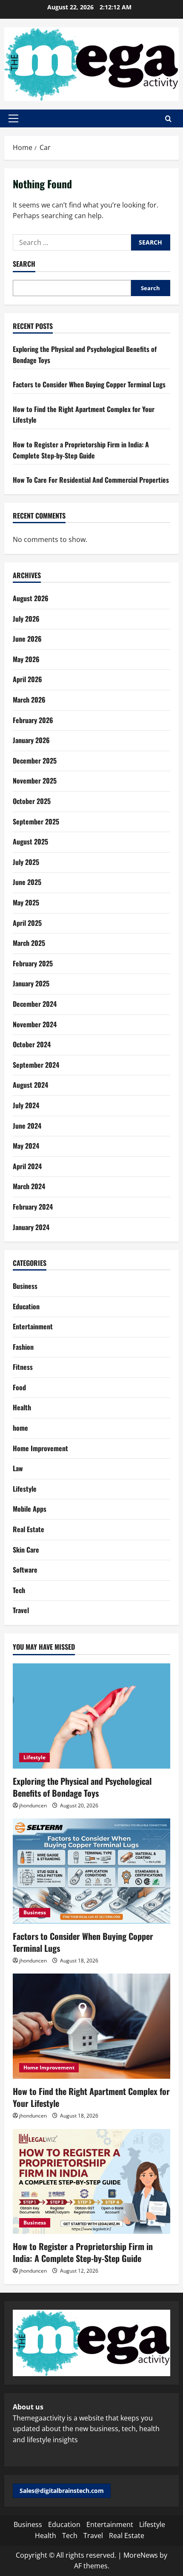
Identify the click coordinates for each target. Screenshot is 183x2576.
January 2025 (31, 983)
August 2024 (30, 1085)
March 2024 (29, 1186)
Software (25, 1570)
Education (26, 1306)
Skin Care (26, 1550)
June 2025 (27, 882)
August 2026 (31, 598)
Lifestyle (25, 1489)
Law (18, 1468)
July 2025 (26, 862)
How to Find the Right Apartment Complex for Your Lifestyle (91, 2097)
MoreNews (141, 2555)
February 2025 (33, 963)
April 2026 (27, 679)
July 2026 (26, 619)
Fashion (23, 1347)
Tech (19, 1590)
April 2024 (27, 1166)
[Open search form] (168, 119)
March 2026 (29, 700)
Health (22, 1407)
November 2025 (35, 781)
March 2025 (29, 943)
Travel (21, 1610)
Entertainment (33, 1326)
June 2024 (27, 1126)
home (20, 1428)
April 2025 (27, 923)
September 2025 (36, 821)
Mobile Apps (30, 1509)
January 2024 (31, 1227)
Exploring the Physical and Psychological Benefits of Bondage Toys (82, 1787)
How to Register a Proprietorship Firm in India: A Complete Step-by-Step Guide (81, 450)
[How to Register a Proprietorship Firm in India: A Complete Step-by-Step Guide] (91, 2182)
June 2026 (27, 639)
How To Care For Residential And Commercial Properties (91, 480)
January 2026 (31, 740)
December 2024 (35, 1004)
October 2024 (32, 1044)
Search (24, 264)
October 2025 (32, 801)
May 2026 (26, 659)
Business (25, 1286)
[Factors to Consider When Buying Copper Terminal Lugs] (91, 1871)
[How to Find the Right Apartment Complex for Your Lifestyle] (91, 2026)
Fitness (23, 1367)
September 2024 (36, 1065)
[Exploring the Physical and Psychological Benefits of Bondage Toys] (91, 1716)
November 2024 (35, 1024)
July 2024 (26, 1105)
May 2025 (26, 902)
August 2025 (30, 841)
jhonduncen (33, 1805)
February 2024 (33, 1207)
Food (19, 1387)
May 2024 (26, 1146)
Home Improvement (40, 1448)
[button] (13, 118)
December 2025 (35, 761)
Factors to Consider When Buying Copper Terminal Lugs (89, 384)
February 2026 (33, 720)
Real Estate (29, 1529)
